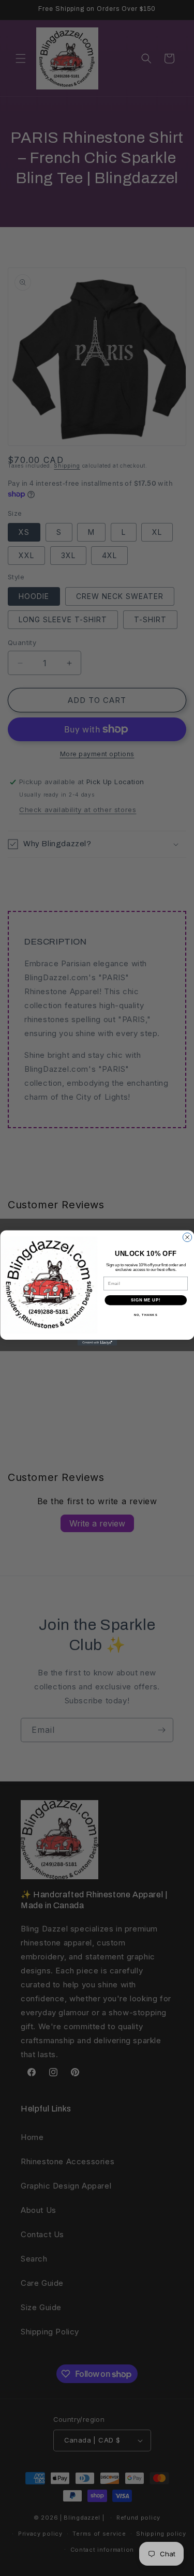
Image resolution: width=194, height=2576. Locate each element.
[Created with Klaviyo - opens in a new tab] (97, 1343)
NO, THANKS (145, 1315)
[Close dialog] (187, 1237)
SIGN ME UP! (145, 1300)
